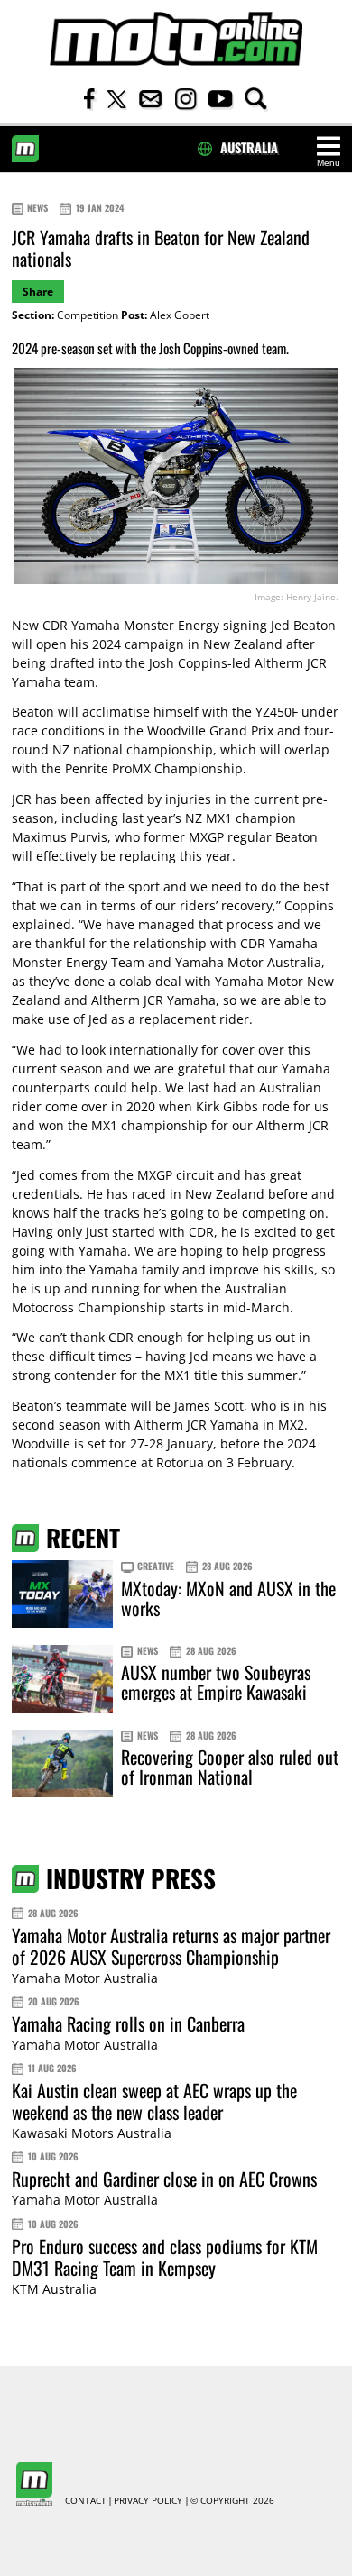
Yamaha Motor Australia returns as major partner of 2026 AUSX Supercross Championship (171, 1946)
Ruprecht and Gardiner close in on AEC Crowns (164, 2179)
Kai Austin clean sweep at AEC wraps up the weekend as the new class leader (154, 2101)
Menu (329, 163)
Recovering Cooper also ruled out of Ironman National (230, 1767)
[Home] (176, 39)
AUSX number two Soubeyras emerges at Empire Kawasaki (216, 1682)
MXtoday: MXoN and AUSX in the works (228, 1598)
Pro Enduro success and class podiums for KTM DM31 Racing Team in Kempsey (165, 2257)
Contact (86, 2501)
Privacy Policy (148, 2501)
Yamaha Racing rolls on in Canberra (128, 2023)
